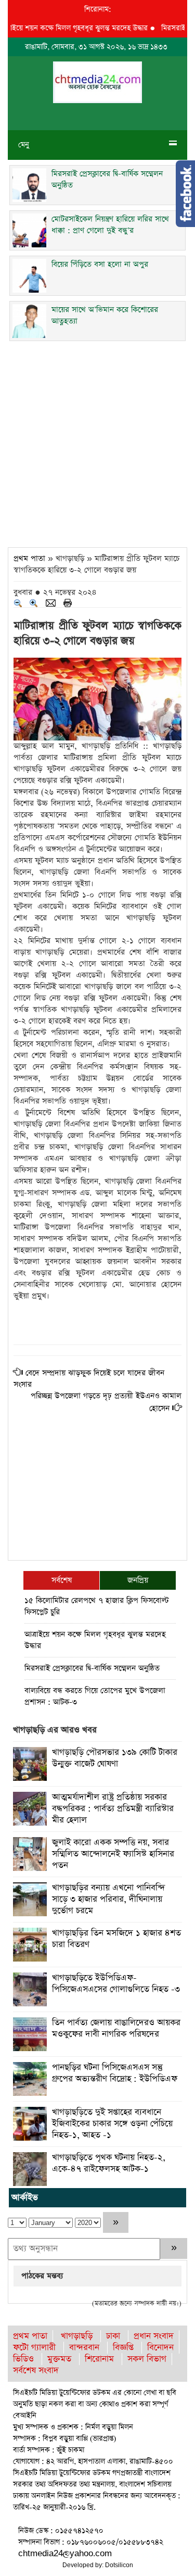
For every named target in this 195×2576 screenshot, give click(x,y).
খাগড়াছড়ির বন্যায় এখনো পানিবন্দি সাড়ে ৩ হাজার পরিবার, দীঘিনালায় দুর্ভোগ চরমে (108, 1899)
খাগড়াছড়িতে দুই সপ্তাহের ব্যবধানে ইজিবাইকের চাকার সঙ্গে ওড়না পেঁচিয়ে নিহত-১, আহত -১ (112, 2124)
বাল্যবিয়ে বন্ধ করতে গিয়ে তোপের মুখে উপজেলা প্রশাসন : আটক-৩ (95, 1696)
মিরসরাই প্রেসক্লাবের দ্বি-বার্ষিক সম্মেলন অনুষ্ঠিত (92, 1668)
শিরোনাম (99, 2359)
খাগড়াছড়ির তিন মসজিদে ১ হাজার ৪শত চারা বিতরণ (116, 1939)
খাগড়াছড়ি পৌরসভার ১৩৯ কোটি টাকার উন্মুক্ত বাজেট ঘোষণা (115, 1758)
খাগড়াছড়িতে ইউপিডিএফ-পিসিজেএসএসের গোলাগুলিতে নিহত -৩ (116, 1984)
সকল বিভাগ (147, 2359)
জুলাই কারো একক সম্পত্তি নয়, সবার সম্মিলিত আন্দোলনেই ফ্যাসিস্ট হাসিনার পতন (113, 1854)
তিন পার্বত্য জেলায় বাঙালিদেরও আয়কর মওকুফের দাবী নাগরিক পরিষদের (116, 2028)
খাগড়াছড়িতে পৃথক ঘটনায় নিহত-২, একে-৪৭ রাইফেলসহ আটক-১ (109, 2163)
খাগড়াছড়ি (77, 2336)
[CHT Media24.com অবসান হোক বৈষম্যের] (97, 81)
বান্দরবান (84, 2348)
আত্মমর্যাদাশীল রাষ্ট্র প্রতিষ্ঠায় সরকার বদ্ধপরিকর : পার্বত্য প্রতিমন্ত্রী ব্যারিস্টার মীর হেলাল (113, 1809)
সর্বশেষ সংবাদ (36, 2371)
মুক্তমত (59, 2359)
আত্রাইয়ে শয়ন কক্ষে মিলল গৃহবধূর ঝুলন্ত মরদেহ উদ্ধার (95, 1640)
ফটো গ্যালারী (34, 2348)
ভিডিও (23, 2359)
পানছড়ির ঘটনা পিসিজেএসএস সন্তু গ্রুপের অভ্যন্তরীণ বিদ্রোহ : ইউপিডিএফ (115, 2073)
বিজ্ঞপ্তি (123, 2348)
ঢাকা (113, 2336)
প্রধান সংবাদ (154, 2336)
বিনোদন (160, 2348)
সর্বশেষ (62, 1580)
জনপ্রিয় (138, 1580)
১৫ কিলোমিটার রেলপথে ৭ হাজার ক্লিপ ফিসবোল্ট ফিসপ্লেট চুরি (97, 1606)
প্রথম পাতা (29, 558)
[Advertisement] (97, 441)
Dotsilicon (119, 2565)
